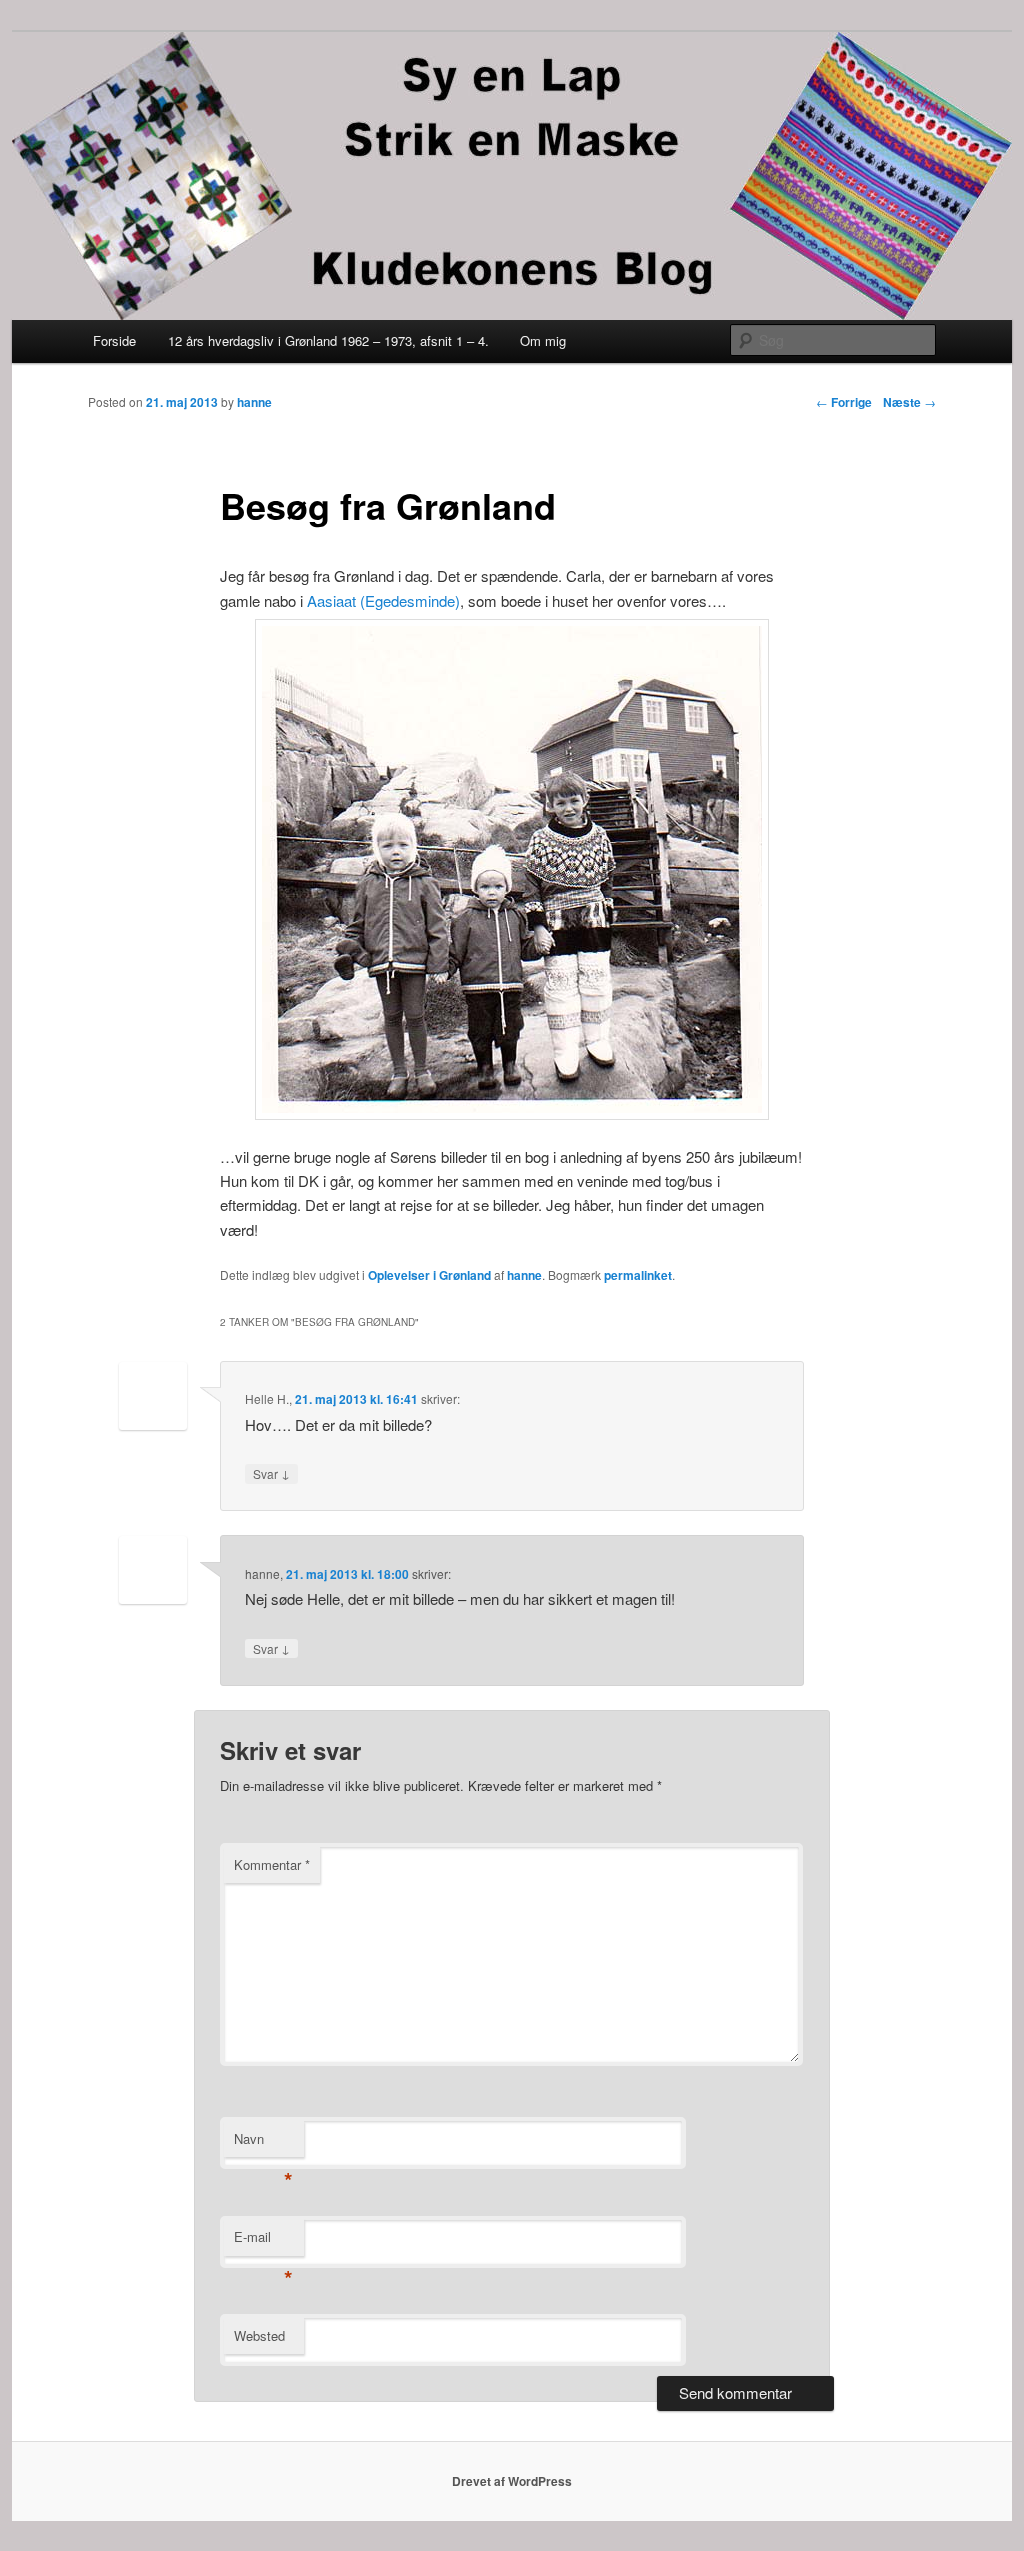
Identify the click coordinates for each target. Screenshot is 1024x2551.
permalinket (638, 1275)
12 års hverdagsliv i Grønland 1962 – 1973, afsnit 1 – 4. (328, 340)
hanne (254, 402)
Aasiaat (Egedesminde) (381, 600)
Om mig (543, 340)
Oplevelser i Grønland (429, 1275)
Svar (271, 1473)
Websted (259, 2335)
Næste (909, 402)
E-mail (263, 2241)
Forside (114, 340)
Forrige (844, 402)
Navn (263, 2143)
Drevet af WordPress (512, 2481)
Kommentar (272, 1864)
